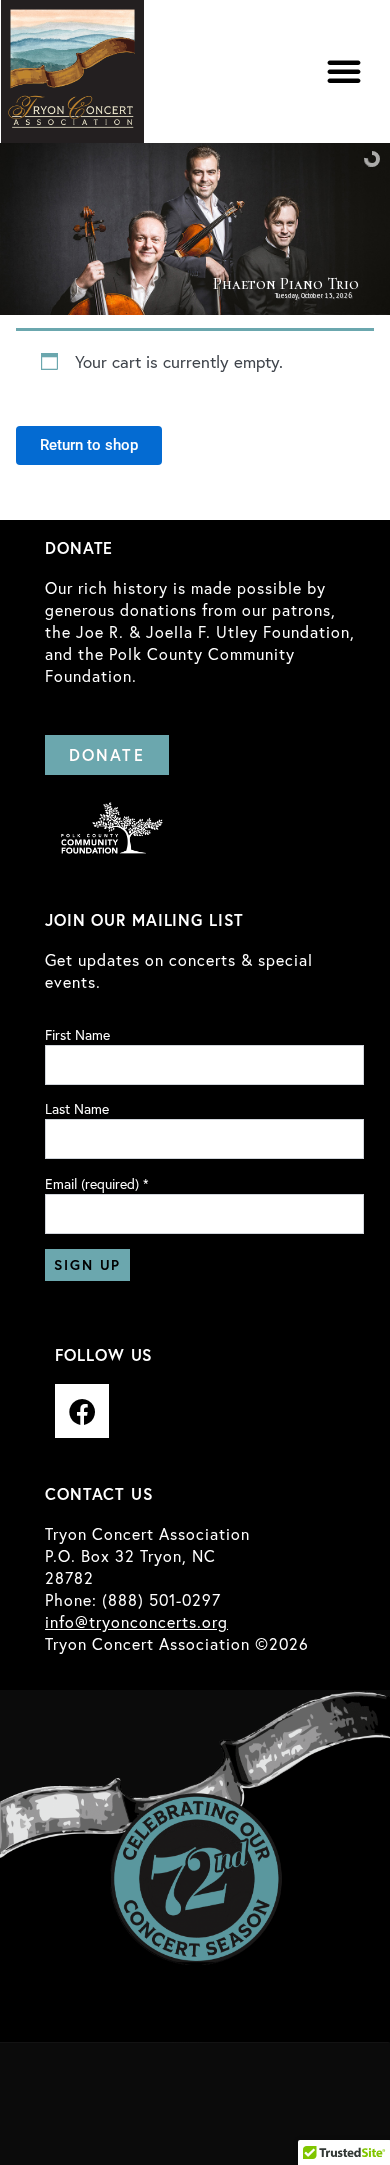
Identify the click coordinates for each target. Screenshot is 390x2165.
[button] (344, 71)
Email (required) (97, 1184)
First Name (77, 1035)
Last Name (77, 1109)
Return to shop (89, 445)
